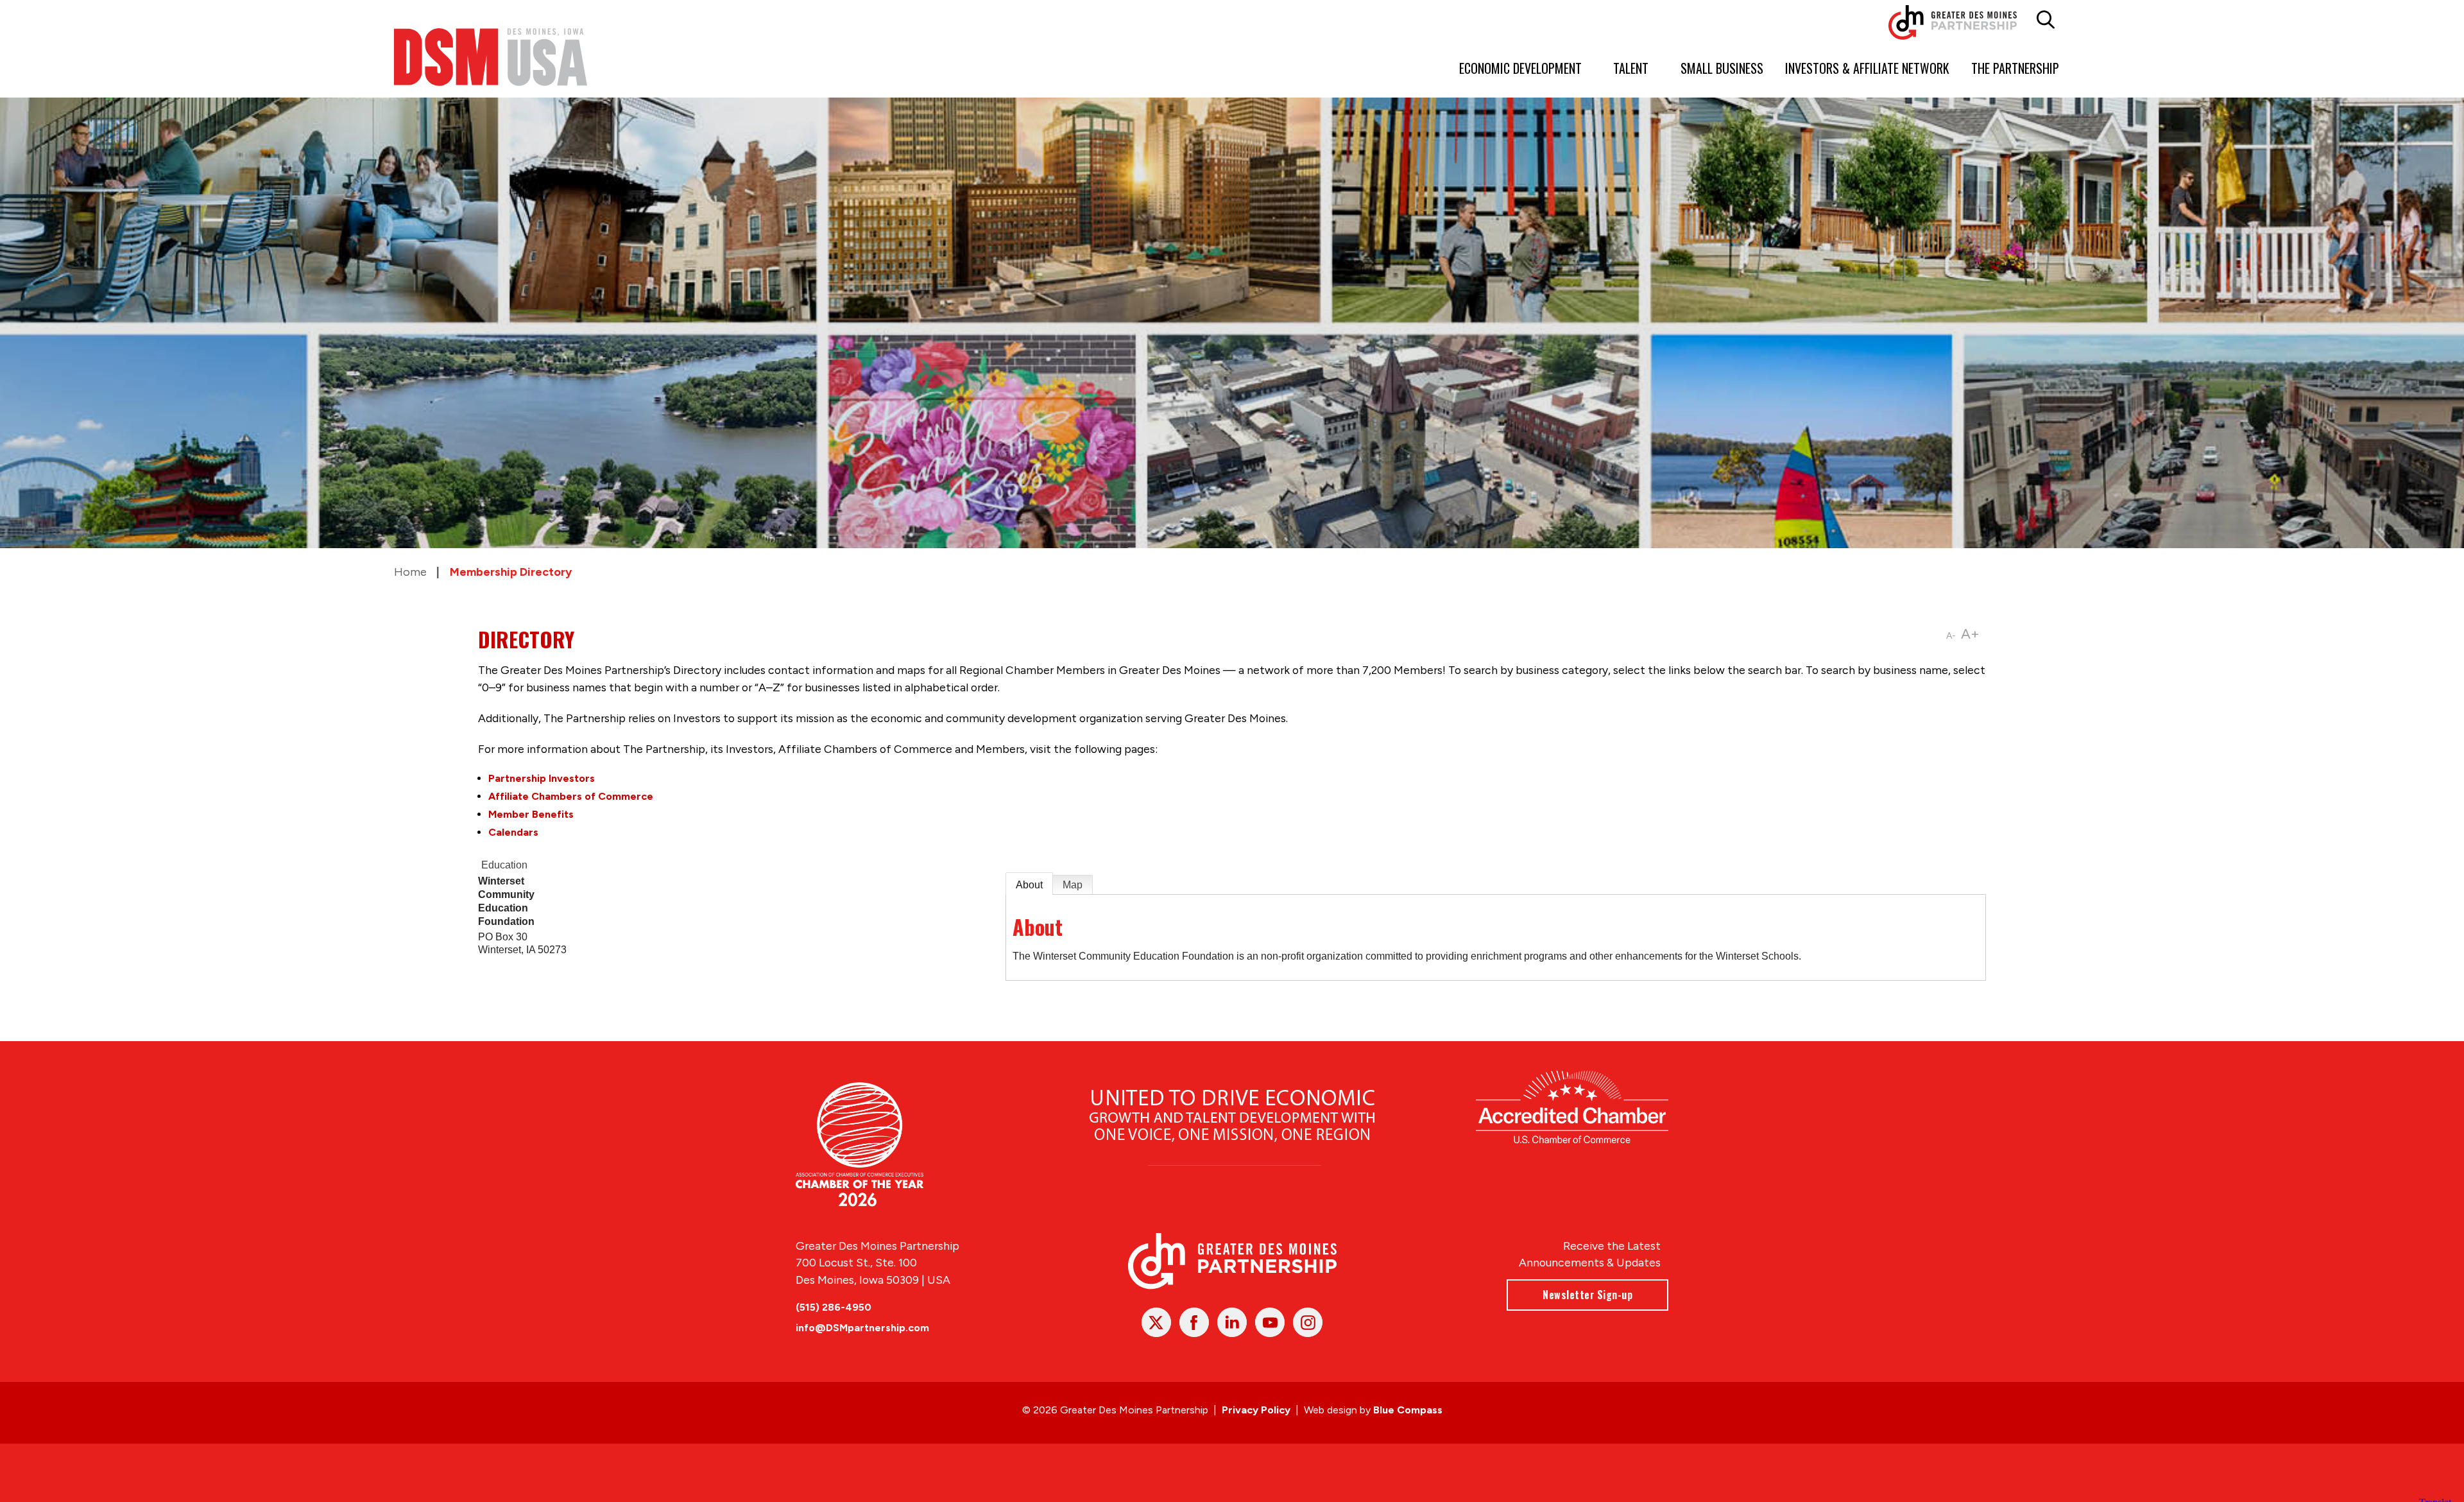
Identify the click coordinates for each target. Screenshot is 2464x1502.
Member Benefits (531, 814)
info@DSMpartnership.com (862, 1328)
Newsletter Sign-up (1587, 1295)
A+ (1970, 634)
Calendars (513, 832)
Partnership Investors (542, 778)
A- (1951, 636)
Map (1073, 885)
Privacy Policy (1256, 1410)
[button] (2046, 20)
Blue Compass (1408, 1410)
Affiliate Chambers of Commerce (571, 796)
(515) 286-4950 (834, 1307)
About (1029, 885)
